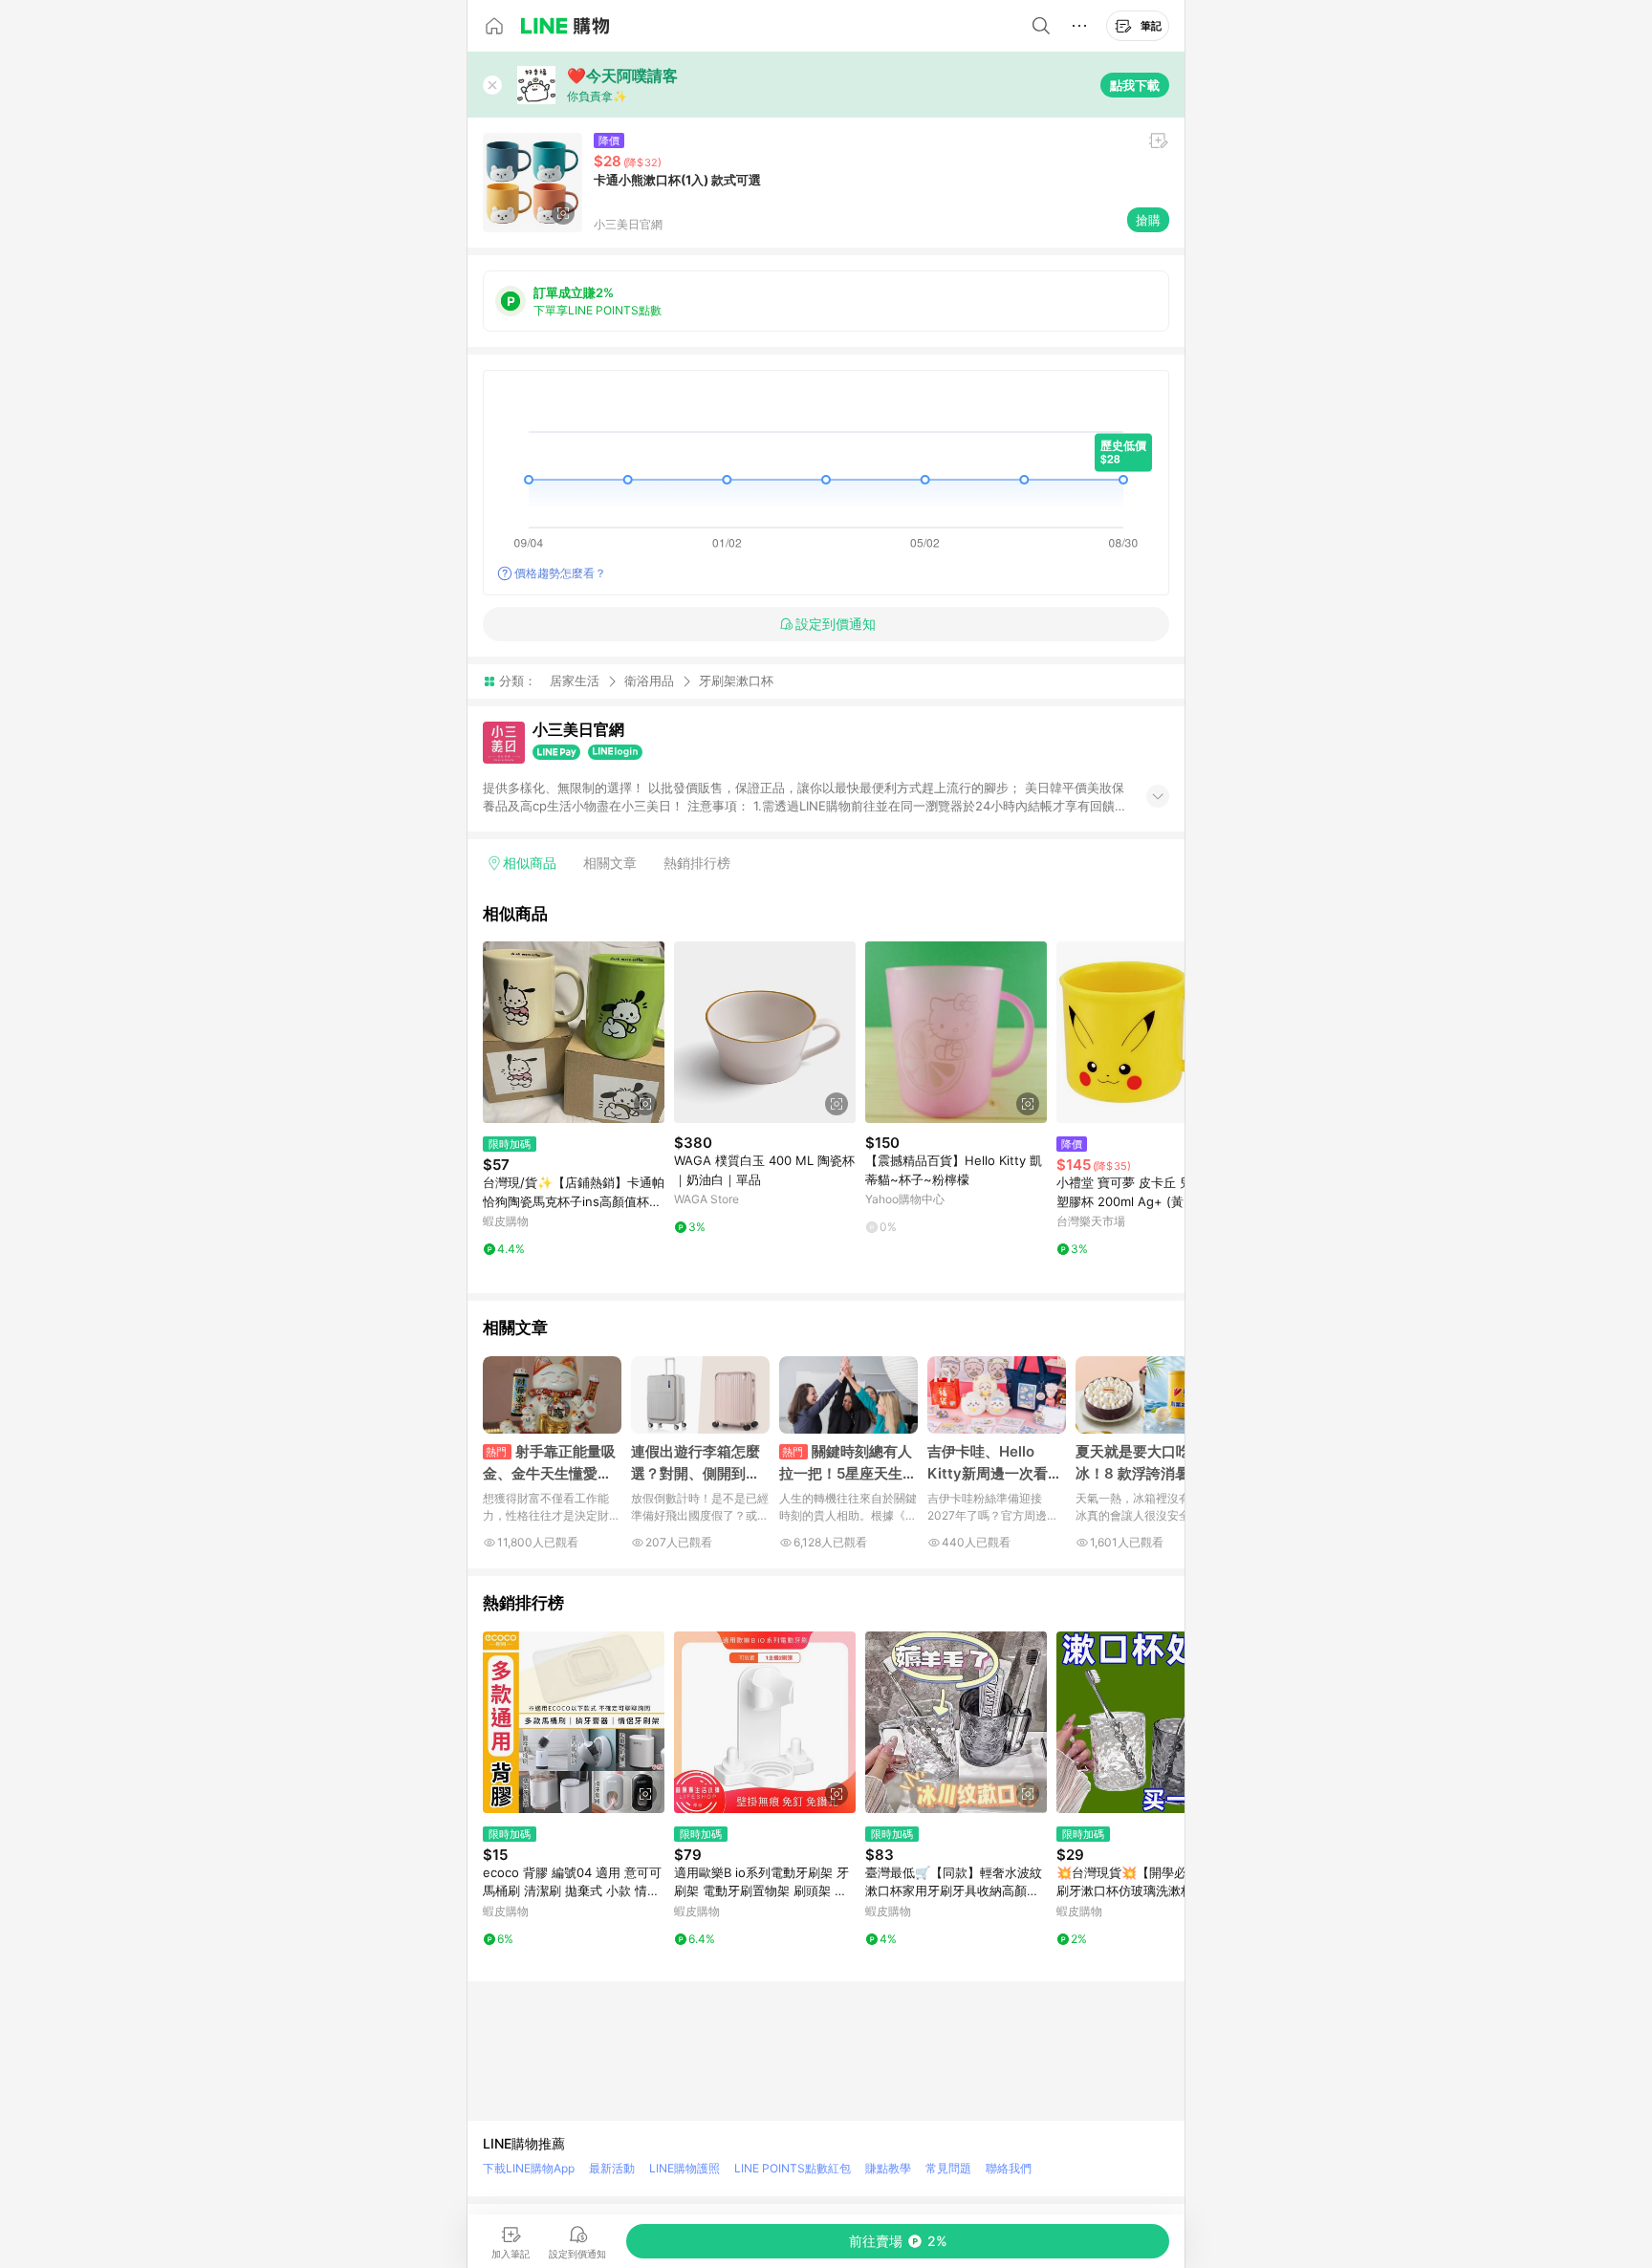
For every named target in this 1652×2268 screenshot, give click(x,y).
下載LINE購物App (529, 2168)
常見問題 (948, 2168)
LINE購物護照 (685, 2168)
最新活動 (612, 2168)
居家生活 (575, 680)
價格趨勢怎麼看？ (560, 573)
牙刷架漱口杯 (736, 681)
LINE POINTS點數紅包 (793, 2168)
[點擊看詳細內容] (574, 1032)
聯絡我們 (1009, 2168)
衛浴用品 (649, 680)
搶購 (1148, 220)
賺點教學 (888, 2168)
